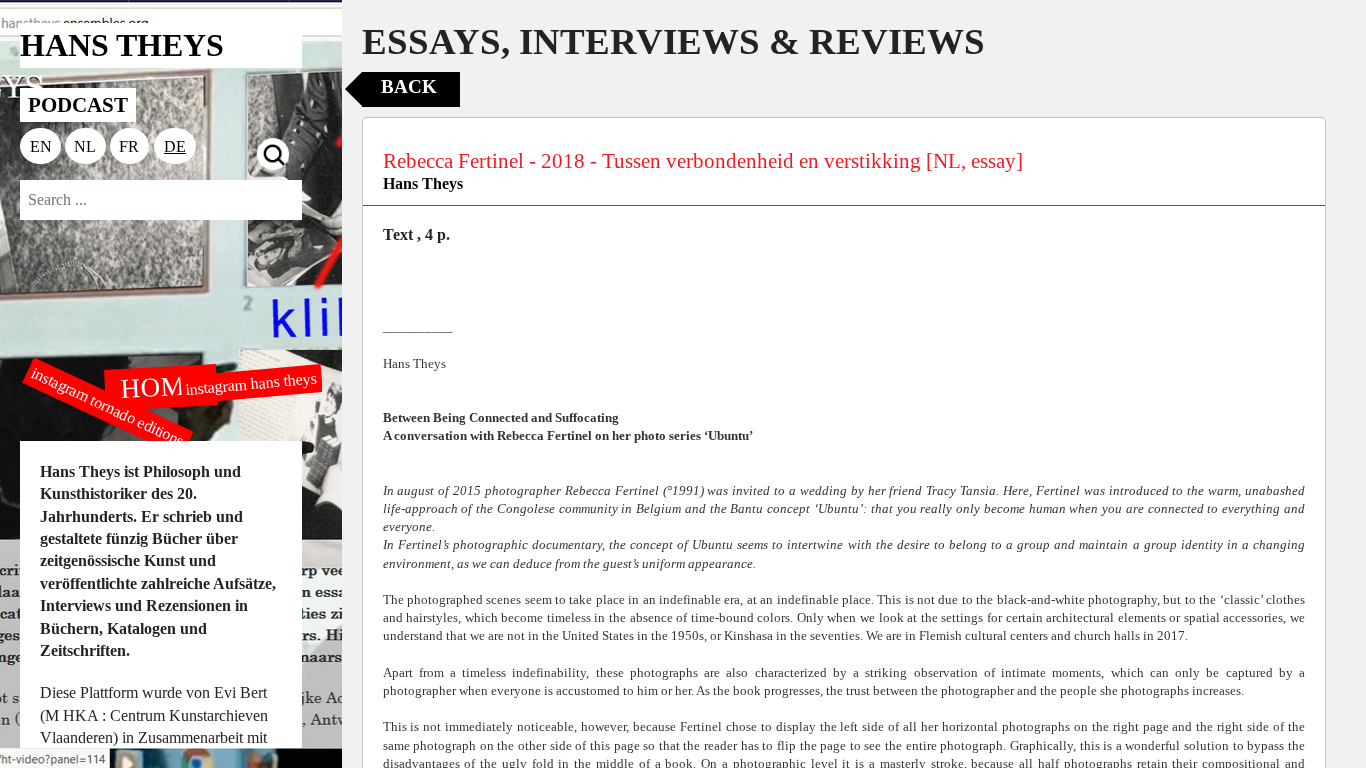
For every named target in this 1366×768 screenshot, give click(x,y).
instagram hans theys (251, 383)
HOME (160, 386)
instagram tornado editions (108, 407)
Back (409, 86)
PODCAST (78, 104)
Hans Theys (423, 183)
